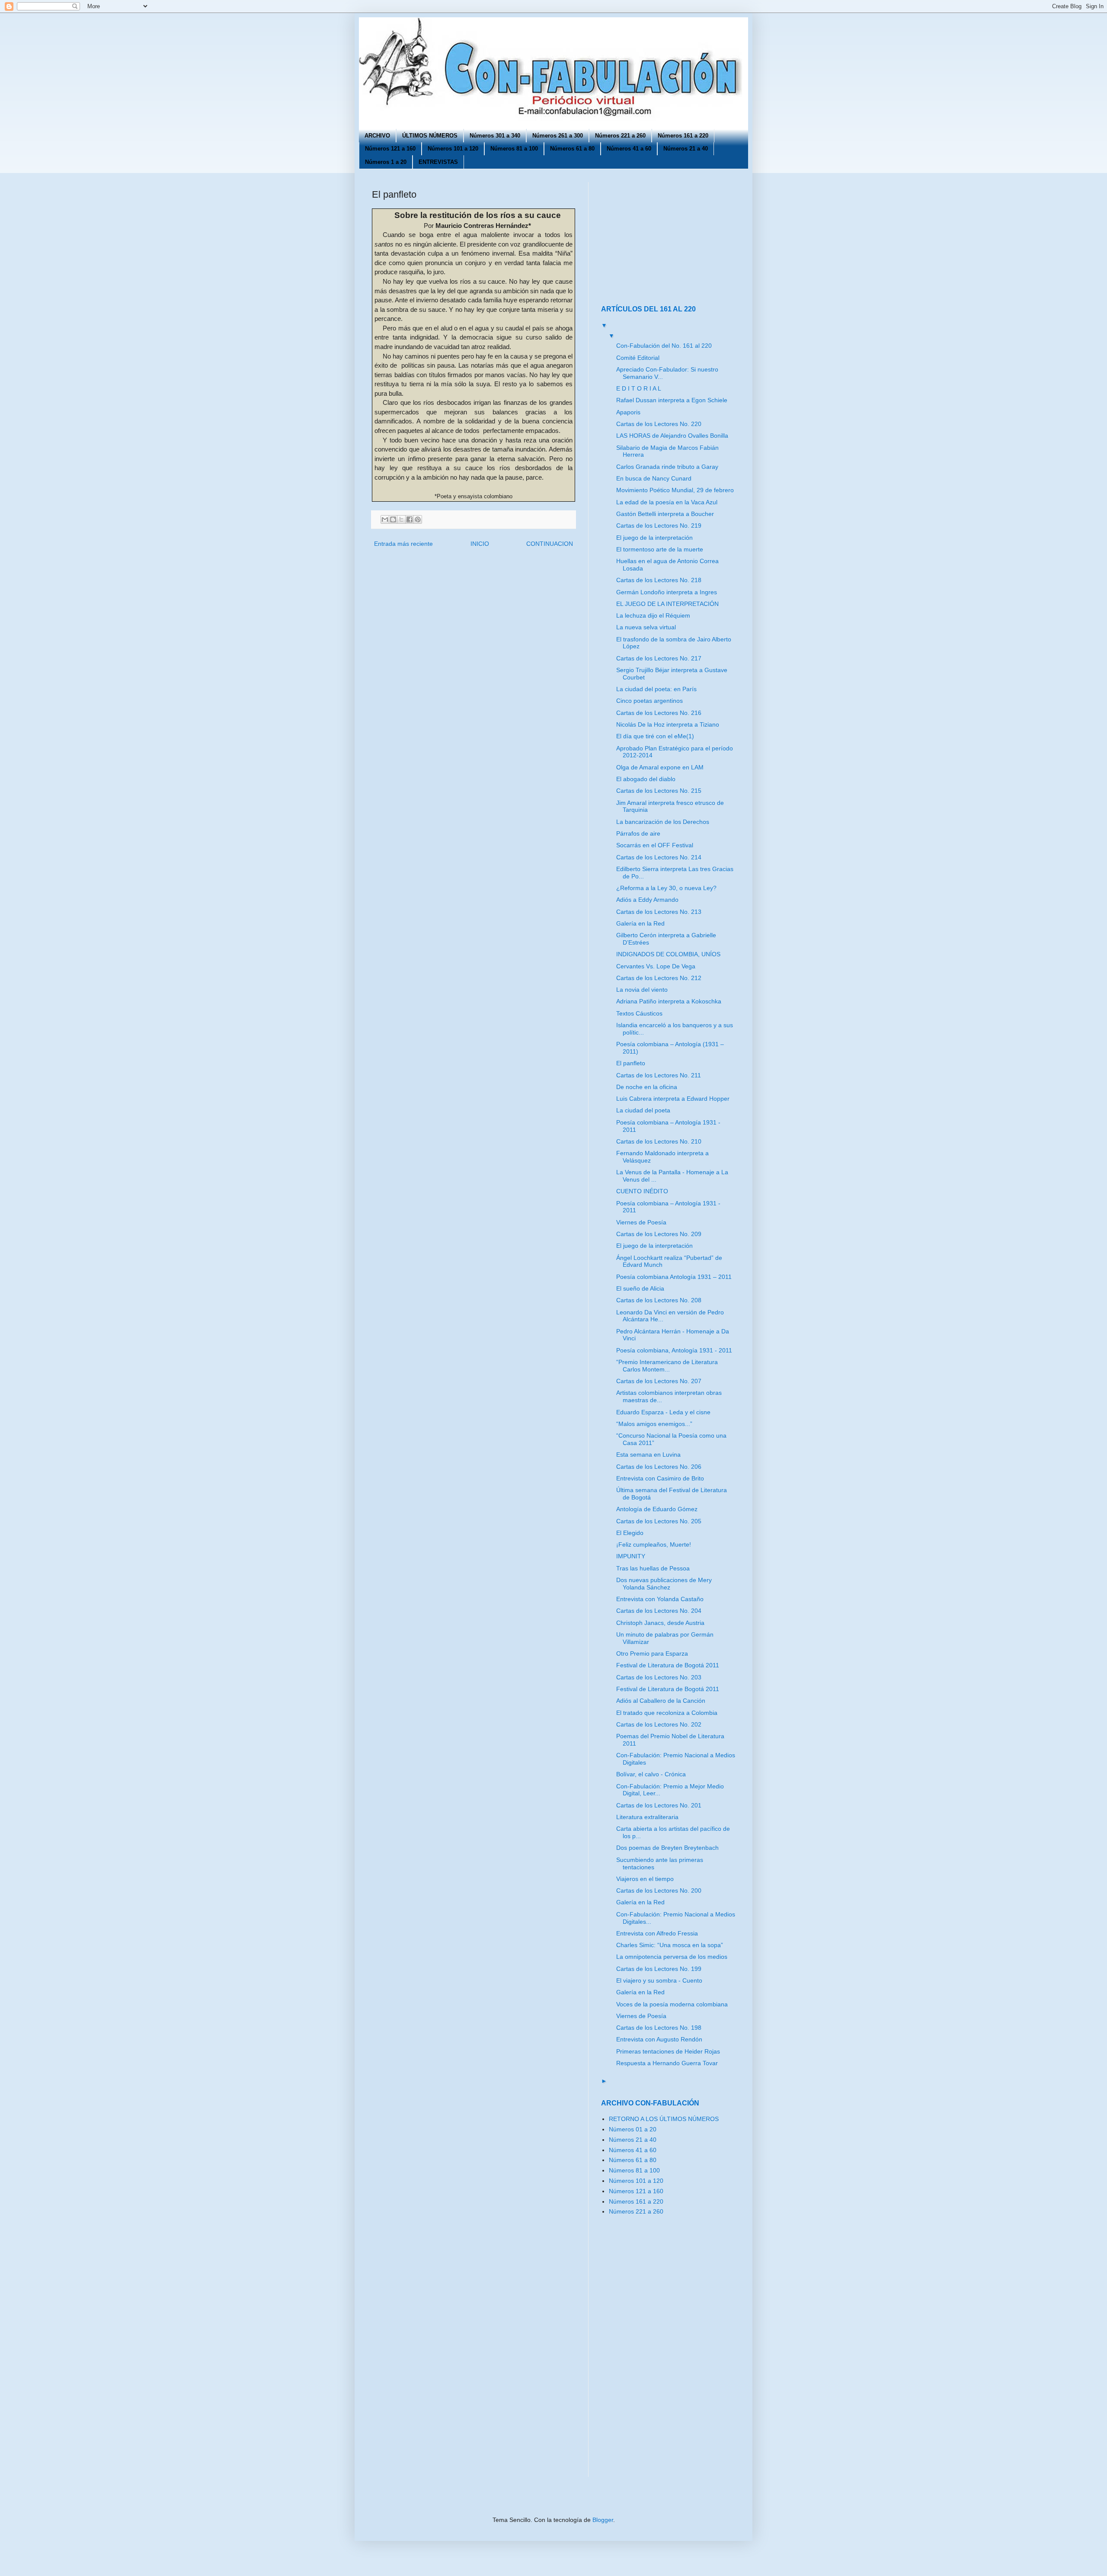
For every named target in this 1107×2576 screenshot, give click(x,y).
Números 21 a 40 (686, 149)
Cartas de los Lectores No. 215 (659, 791)
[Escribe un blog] (393, 519)
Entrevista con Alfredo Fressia (657, 1933)
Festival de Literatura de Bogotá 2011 (668, 1665)
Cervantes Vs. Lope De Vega (656, 966)
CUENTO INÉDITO (642, 1191)
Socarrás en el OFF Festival (655, 845)
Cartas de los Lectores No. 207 (659, 1381)
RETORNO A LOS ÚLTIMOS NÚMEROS (664, 2119)
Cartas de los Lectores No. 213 (659, 912)
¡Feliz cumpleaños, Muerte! (654, 1544)
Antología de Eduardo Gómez (657, 1509)
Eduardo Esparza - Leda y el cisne (663, 1412)
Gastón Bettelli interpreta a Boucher (665, 514)
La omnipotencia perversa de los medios (672, 1957)
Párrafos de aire (638, 833)
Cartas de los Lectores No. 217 (659, 658)
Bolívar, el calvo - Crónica (651, 1774)
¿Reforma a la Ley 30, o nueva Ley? (666, 888)
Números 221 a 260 (620, 136)
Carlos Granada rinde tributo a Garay (667, 467)
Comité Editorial (638, 358)
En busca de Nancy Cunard (654, 478)
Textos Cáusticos (639, 1013)
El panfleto (631, 1063)
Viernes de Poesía (641, 1222)
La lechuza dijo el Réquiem (653, 615)
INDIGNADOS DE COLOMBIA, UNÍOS (668, 954)
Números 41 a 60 (629, 149)
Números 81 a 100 (514, 149)
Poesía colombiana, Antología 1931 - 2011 (674, 1350)
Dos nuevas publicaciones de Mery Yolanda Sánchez (664, 1584)
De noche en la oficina (647, 1087)
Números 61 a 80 (572, 149)
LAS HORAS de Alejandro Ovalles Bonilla (672, 436)
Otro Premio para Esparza (652, 1653)
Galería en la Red (640, 923)
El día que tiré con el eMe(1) (655, 736)
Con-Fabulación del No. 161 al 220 (664, 346)
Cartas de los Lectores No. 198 (659, 2028)
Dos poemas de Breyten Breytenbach (667, 1848)
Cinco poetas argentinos (649, 701)
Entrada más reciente (403, 544)
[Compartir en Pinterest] (418, 519)
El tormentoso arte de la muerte (660, 549)
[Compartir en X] (401, 519)
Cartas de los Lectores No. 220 (659, 424)
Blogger (603, 2520)
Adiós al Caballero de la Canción (661, 1701)
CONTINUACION (550, 544)
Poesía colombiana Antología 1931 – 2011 (674, 1277)
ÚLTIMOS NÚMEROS (430, 136)
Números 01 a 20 (633, 2129)
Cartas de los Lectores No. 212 (659, 978)
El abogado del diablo (646, 779)
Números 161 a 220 (683, 136)
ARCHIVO (377, 136)
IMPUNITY (631, 1556)
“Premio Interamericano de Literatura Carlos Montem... (667, 1366)
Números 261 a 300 (558, 136)
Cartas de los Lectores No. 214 (659, 857)
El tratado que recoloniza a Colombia (667, 1713)
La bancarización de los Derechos (663, 822)
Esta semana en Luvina (648, 1455)
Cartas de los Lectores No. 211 (659, 1075)
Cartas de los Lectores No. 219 (659, 525)
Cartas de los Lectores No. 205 (659, 1521)
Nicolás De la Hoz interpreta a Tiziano (668, 724)
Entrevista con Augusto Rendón (659, 2039)
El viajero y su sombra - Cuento (659, 1980)
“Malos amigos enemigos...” (654, 1424)
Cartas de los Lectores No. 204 (659, 1611)
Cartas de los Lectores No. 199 (659, 1969)
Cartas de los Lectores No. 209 (659, 1234)
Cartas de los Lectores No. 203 (659, 1677)
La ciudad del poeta (643, 1110)
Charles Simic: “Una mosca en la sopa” (670, 1945)
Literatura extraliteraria (647, 1817)
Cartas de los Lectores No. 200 (659, 1890)
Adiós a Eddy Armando (647, 900)
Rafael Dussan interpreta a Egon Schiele (672, 400)
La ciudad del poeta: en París (656, 689)
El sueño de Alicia (640, 1288)
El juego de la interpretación (654, 538)
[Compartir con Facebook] (410, 519)
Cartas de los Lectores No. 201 (659, 1805)
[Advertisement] (655, 236)
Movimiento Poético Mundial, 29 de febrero (675, 490)
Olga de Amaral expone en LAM (660, 767)
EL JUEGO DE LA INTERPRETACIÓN (667, 604)
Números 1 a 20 (386, 162)
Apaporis (628, 412)
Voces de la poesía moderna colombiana (672, 2004)
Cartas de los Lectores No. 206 (659, 1467)
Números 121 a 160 (390, 149)
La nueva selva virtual (646, 627)
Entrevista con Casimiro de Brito (660, 1478)
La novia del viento (642, 990)
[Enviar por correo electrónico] (385, 519)
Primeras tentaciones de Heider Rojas (668, 2051)
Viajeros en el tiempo (645, 1879)
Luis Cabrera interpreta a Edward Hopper (673, 1099)
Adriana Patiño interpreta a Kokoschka (669, 1001)
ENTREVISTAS (438, 162)
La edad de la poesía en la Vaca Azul (667, 502)
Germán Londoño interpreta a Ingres (667, 592)
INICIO (480, 544)
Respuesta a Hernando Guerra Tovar (667, 2063)
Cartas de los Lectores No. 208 (659, 1300)
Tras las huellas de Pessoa (653, 1568)
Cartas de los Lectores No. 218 (659, 580)
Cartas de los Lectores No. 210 (659, 1141)
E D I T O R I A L (639, 388)
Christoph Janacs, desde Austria (660, 1623)
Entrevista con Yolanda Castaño (660, 1599)
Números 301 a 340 (495, 136)
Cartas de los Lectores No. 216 (659, 713)
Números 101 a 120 (453, 149)
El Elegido (630, 1533)
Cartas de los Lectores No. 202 (659, 1724)
